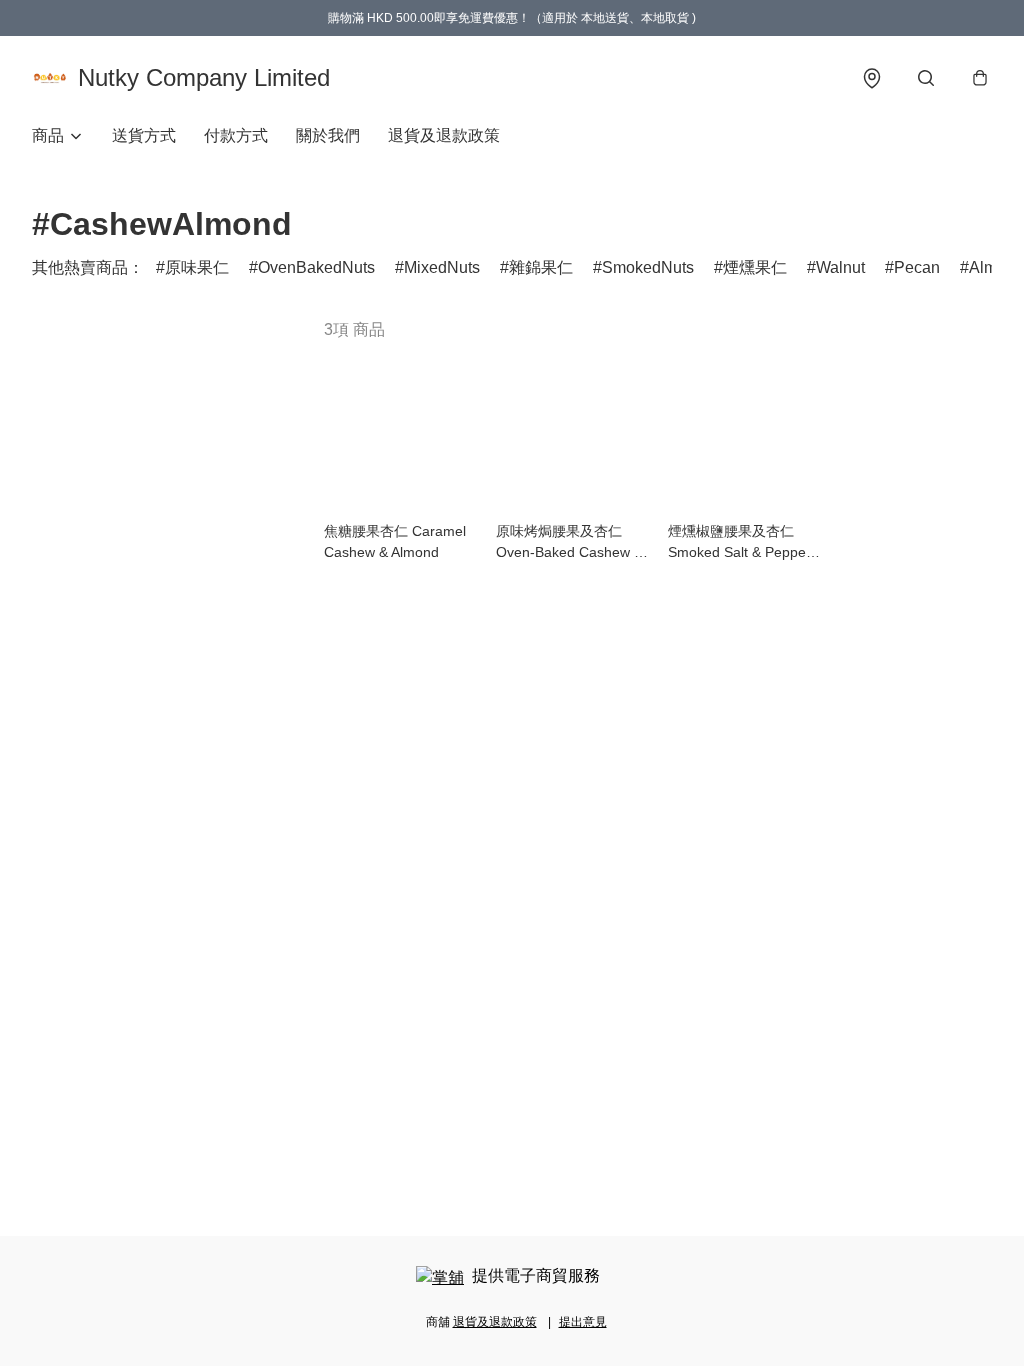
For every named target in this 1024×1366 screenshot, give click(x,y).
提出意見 (583, 1322)
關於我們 (328, 135)
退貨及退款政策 (444, 135)
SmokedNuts (648, 267)
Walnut (840, 267)
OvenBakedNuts (316, 267)
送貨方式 (144, 135)
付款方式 (236, 135)
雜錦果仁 (541, 267)
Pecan (917, 267)
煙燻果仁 (755, 267)
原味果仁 (197, 267)
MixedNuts (442, 267)
